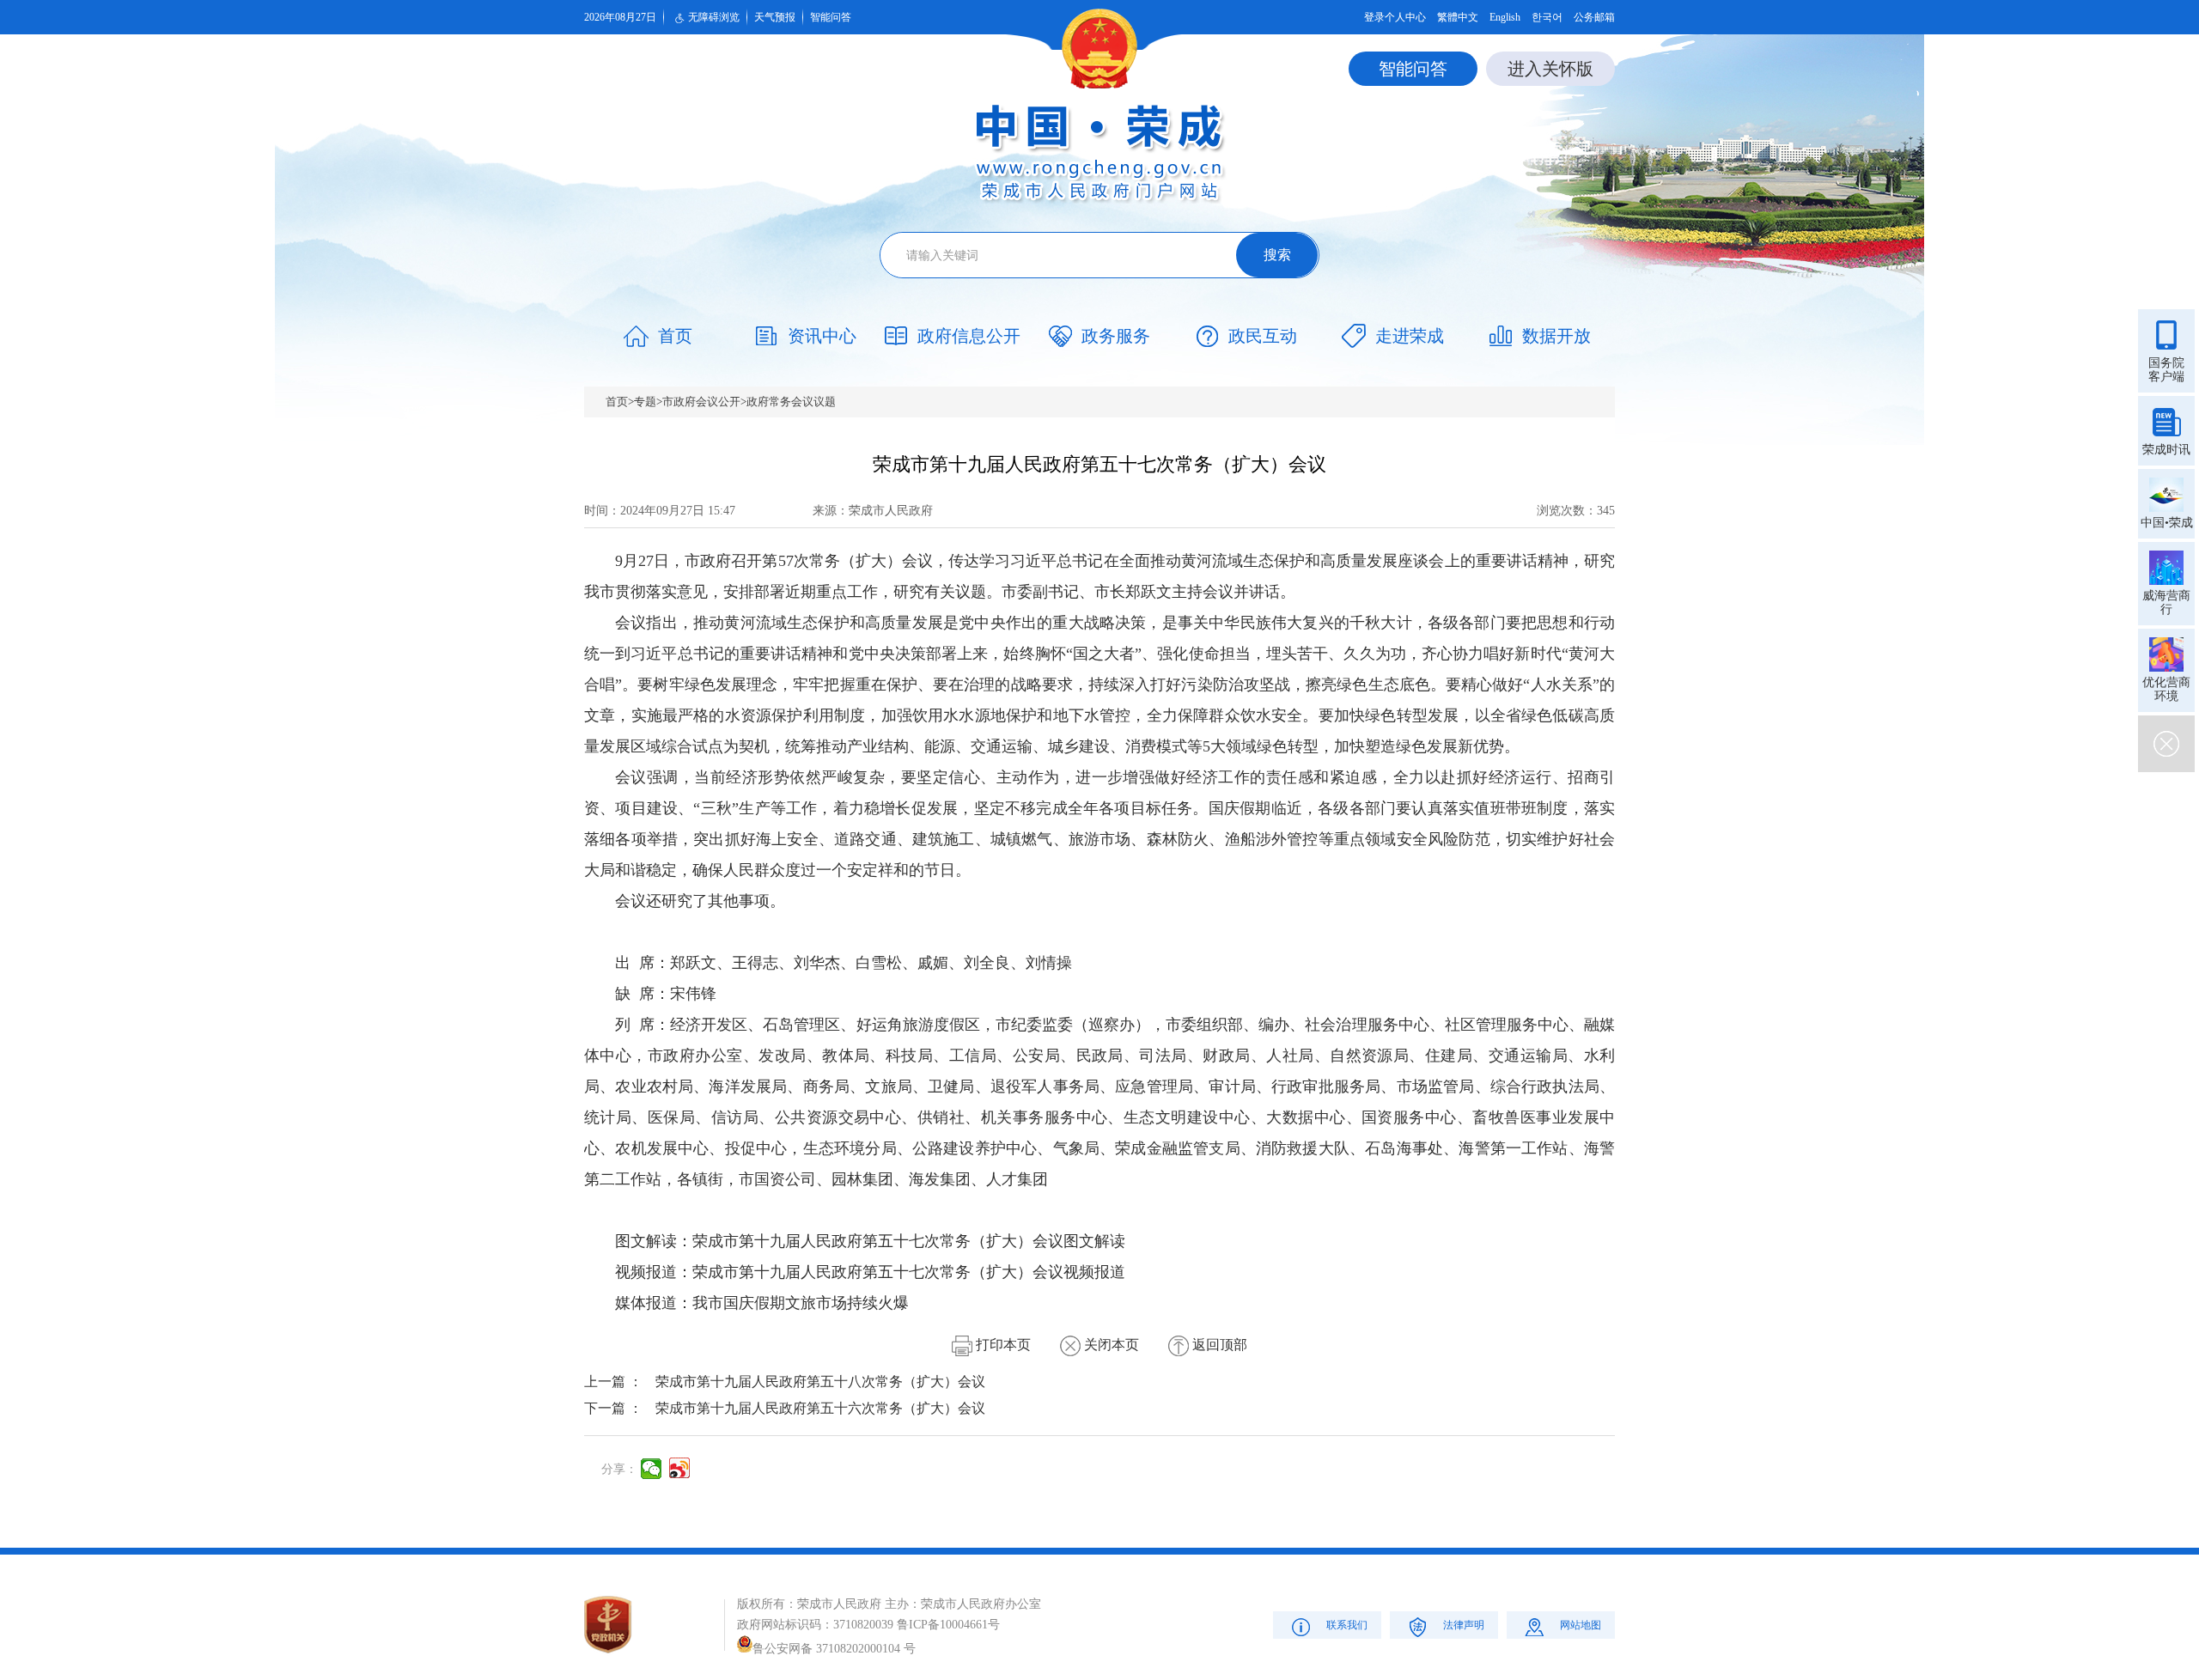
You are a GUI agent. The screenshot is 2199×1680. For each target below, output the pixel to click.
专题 (645, 402)
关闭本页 (1110, 1345)
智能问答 (831, 17)
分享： (619, 1469)
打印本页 (1002, 1345)
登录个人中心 (1395, 17)
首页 (617, 402)
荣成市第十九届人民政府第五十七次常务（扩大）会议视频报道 (909, 1272)
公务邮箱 (1594, 17)
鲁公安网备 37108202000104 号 (834, 1649)
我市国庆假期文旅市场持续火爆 (801, 1303)
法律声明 (1464, 1625)
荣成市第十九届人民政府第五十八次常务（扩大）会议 (820, 1382)
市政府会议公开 (701, 402)
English (1505, 17)
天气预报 (775, 17)
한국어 (1547, 17)
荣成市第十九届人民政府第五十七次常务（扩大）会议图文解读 (909, 1241)
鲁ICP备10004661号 (948, 1625)
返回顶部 (1218, 1345)
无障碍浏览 (714, 17)
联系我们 (1347, 1625)
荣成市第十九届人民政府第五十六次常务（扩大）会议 (820, 1408)
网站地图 (1581, 1625)
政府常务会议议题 (791, 402)
